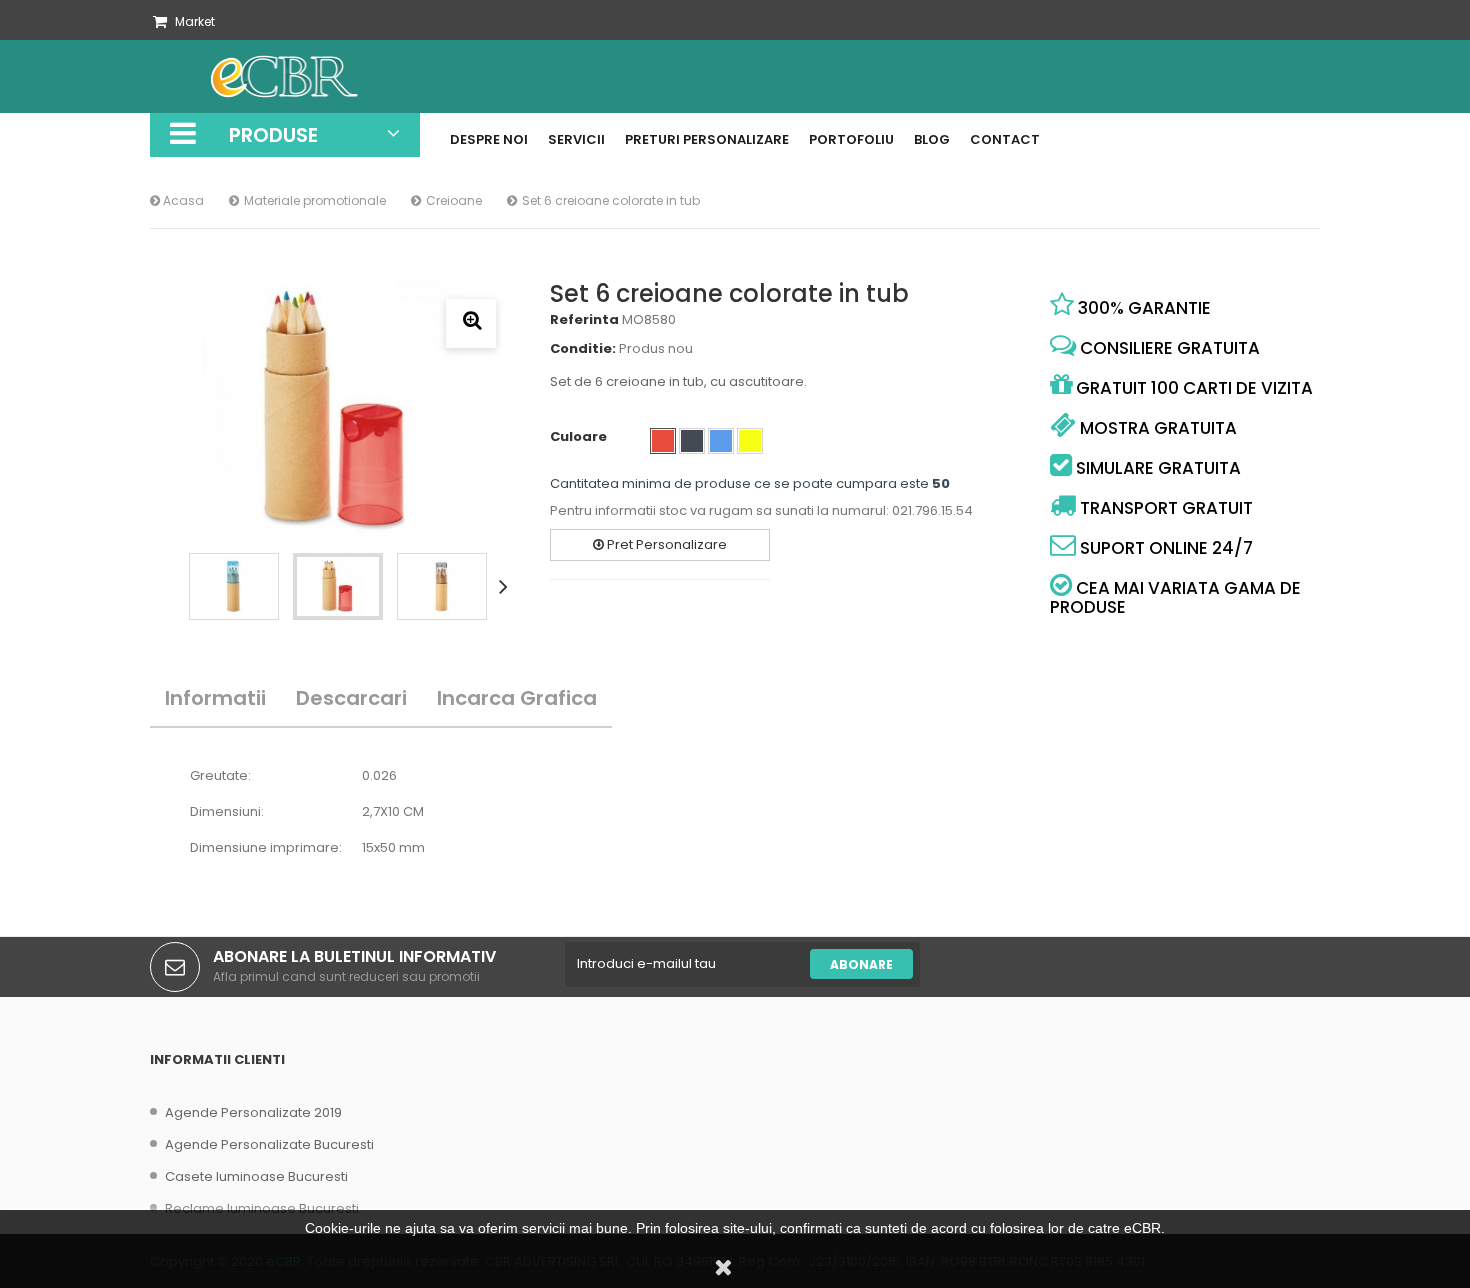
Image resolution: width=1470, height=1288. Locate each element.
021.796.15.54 (932, 510)
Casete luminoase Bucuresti (256, 1176)
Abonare (861, 964)
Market (195, 21)
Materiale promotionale (315, 200)
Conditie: (583, 349)
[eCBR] (315, 76)
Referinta (584, 320)
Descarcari (351, 698)
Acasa (182, 200)
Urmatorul (507, 586)
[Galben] (750, 441)
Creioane (454, 200)
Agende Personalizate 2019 (253, 1112)
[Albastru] (721, 441)
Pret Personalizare (665, 544)
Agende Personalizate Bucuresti (269, 1144)
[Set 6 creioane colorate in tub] (234, 586)
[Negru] (692, 441)
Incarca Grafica (517, 698)
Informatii (215, 698)
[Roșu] (663, 441)
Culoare (580, 437)
